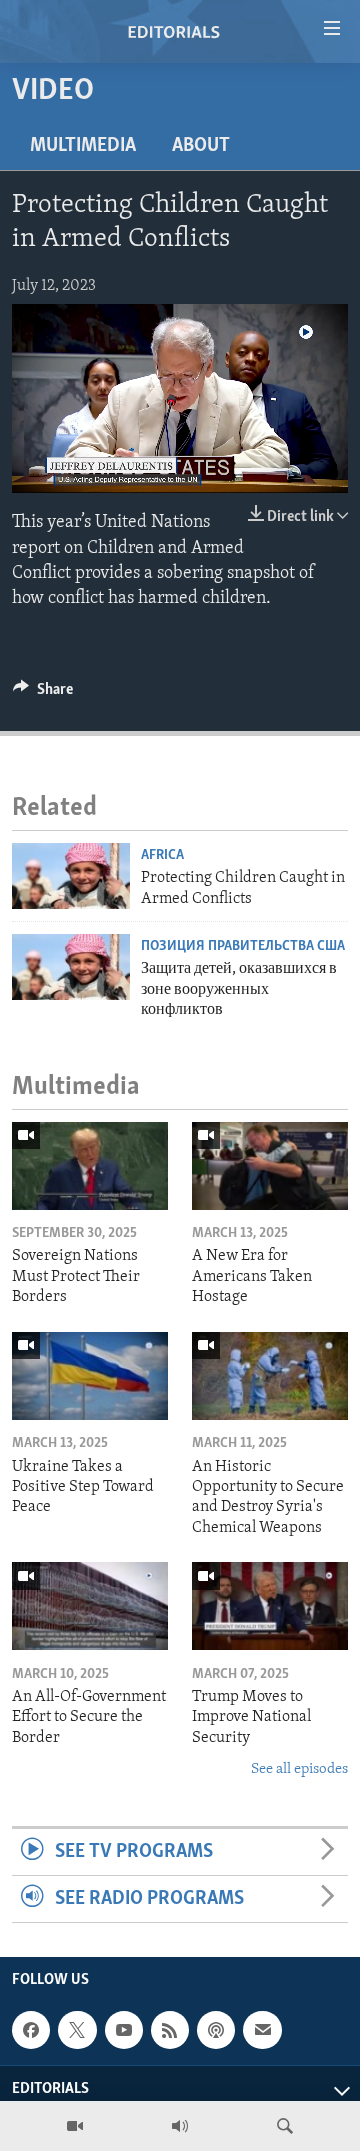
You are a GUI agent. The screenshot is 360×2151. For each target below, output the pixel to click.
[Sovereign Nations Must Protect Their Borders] (90, 1166)
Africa (162, 855)
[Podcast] (216, 2030)
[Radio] (180, 2126)
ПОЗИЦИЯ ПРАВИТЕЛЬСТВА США (243, 946)
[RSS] (170, 2030)
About (201, 146)
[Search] (285, 2126)
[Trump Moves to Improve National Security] (270, 1606)
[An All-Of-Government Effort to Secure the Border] (90, 1606)
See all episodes (299, 1769)
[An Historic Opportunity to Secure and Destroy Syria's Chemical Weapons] (270, 1376)
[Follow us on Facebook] (31, 2030)
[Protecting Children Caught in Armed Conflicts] (71, 876)
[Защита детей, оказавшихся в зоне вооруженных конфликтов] (71, 967)
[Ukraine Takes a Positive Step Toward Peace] (90, 1376)
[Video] (75, 2126)
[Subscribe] (262, 2030)
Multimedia (83, 146)
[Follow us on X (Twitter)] (77, 2030)
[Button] (43, 694)
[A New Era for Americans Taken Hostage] (270, 1166)
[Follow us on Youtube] (124, 2030)
